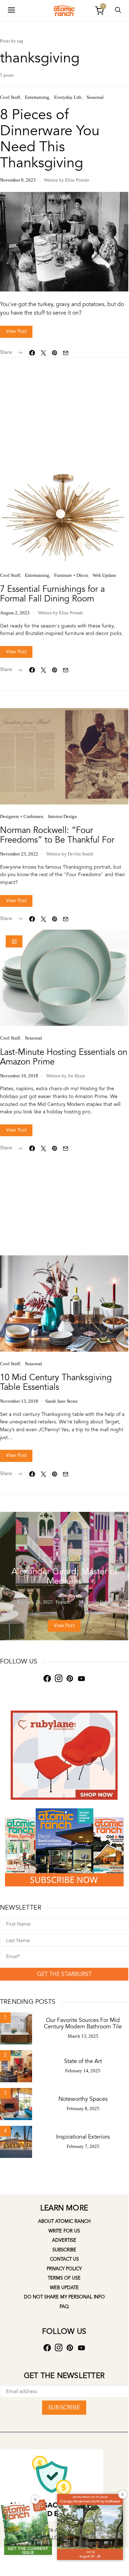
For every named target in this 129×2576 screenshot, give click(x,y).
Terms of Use (64, 2278)
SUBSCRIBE (64, 2407)
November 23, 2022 (19, 854)
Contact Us (64, 2259)
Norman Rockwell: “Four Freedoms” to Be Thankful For (57, 835)
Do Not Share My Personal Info (64, 2297)
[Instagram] (58, 1679)
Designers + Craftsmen (22, 816)
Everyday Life (68, 97)
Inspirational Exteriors (83, 2137)
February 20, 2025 (35, 1602)
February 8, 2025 (83, 2108)
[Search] (11, 11)
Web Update (104, 575)
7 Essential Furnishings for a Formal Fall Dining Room (52, 594)
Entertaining (37, 97)
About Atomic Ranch (64, 2221)
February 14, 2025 (83, 2071)
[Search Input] (118, 11)
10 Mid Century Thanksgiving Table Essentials (56, 1382)
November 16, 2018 (19, 1076)
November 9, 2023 (18, 180)
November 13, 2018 (19, 1401)
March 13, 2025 (83, 2036)
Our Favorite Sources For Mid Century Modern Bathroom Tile (83, 2023)
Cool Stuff (10, 97)
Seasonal (95, 97)
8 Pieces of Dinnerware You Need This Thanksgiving (50, 139)
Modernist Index (74, 1557)
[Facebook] (47, 1679)
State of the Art (83, 2061)
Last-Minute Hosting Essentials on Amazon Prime (64, 1057)
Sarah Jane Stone (61, 1401)
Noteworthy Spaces (83, 2099)
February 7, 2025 (83, 2146)
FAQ (64, 2307)
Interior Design (63, 816)
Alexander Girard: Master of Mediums (64, 1576)
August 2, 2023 (15, 613)
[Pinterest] (70, 1679)
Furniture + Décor (71, 575)
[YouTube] (81, 1679)
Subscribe (64, 2250)
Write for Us (64, 2231)
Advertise (64, 2240)
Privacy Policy (64, 2269)
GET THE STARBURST (64, 1974)
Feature (46, 1557)
